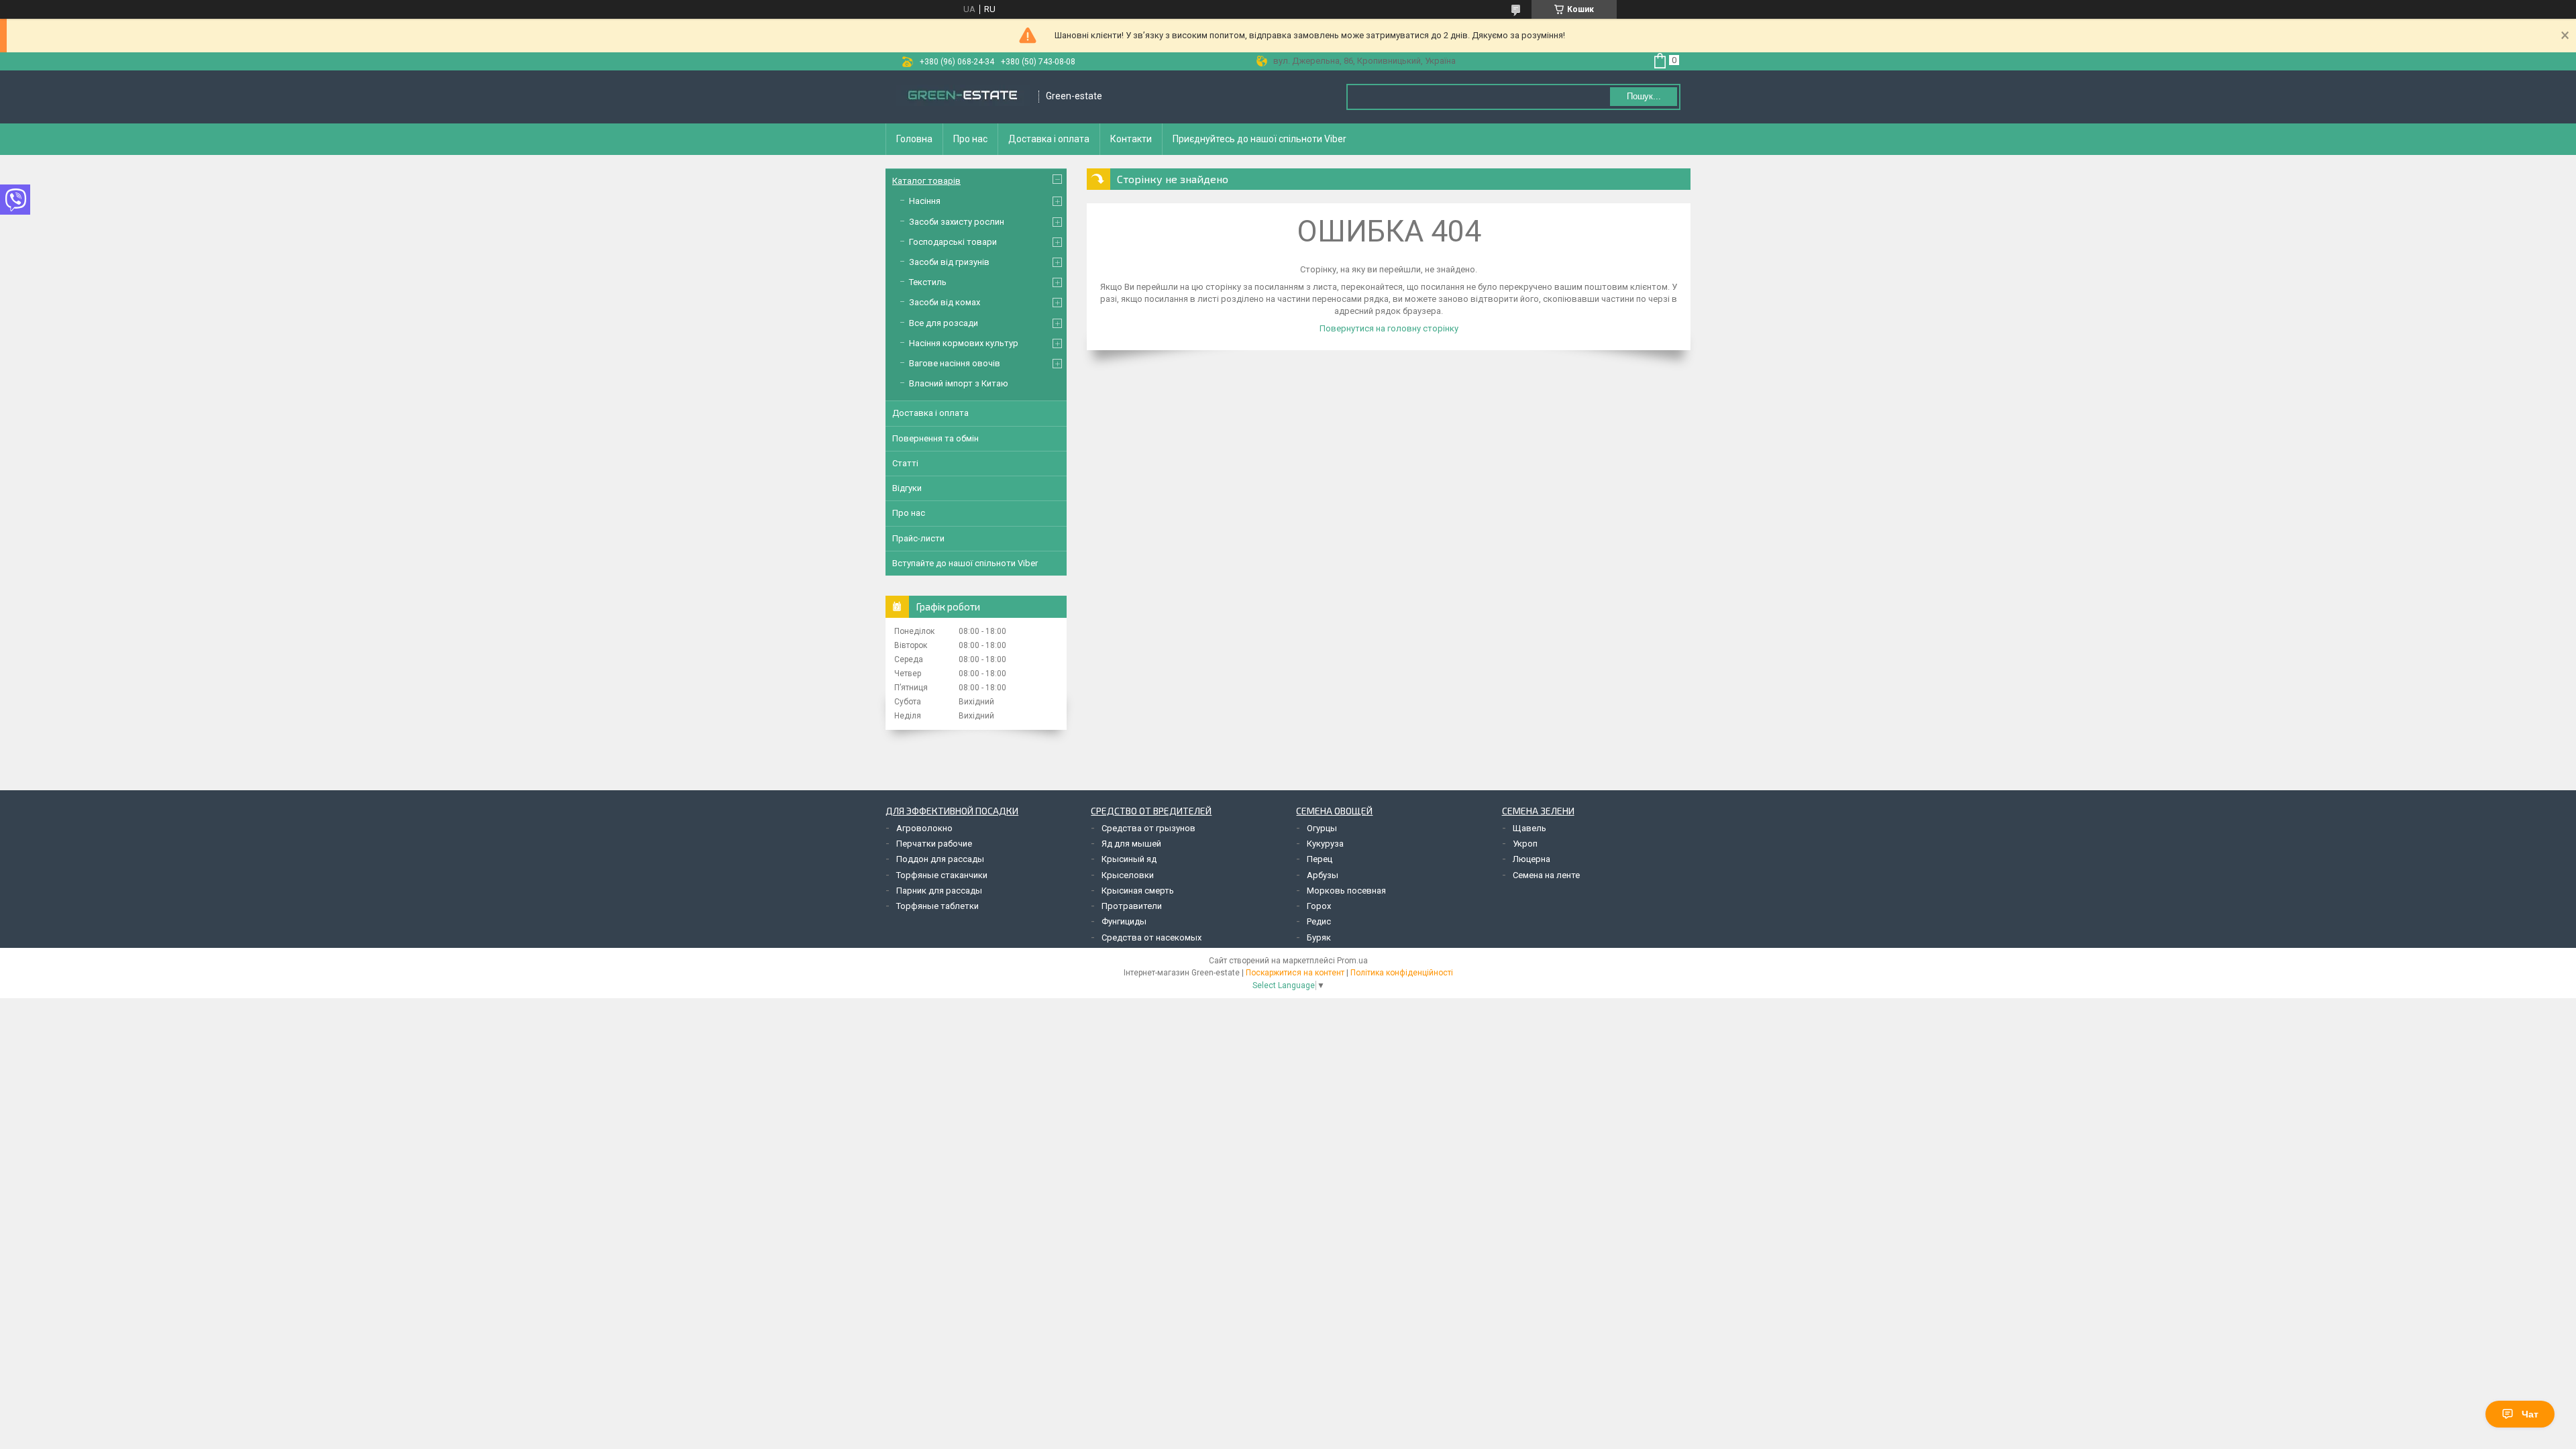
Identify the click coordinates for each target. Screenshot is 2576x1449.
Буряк (1319, 937)
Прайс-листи (918, 538)
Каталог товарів (926, 181)
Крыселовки (1128, 875)
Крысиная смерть (1138, 891)
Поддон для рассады (940, 859)
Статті (905, 463)
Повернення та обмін (935, 438)
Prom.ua (1352, 961)
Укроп (1525, 844)
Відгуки (907, 488)
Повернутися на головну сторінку (1389, 328)
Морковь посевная (1346, 891)
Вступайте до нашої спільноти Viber (965, 563)
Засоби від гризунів (949, 262)
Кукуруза (1325, 844)
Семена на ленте (1546, 875)
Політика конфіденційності (1402, 973)
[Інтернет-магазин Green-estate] (963, 97)
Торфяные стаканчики (942, 875)
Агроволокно (924, 828)
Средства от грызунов (1148, 828)
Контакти (1131, 139)
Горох (1319, 906)
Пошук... (1644, 96)
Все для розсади (944, 323)
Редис (1319, 921)
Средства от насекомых (1151, 937)
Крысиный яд (1129, 859)
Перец (1320, 859)
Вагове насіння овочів (955, 363)
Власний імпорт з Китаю (959, 383)
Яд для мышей (1131, 844)
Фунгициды (1124, 921)
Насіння (925, 201)
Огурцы (1322, 828)
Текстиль (928, 282)
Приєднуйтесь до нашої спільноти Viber (1259, 139)
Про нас (970, 139)
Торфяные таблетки (937, 906)
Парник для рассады (939, 891)
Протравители (1132, 906)
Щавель (1529, 828)
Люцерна (1532, 859)
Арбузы (1323, 875)
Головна (914, 139)
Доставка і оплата (1049, 139)
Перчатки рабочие (934, 844)
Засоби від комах (945, 302)
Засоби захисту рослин (957, 222)
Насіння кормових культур (964, 343)
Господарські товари (953, 242)
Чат (2530, 1414)
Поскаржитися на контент (1295, 973)
